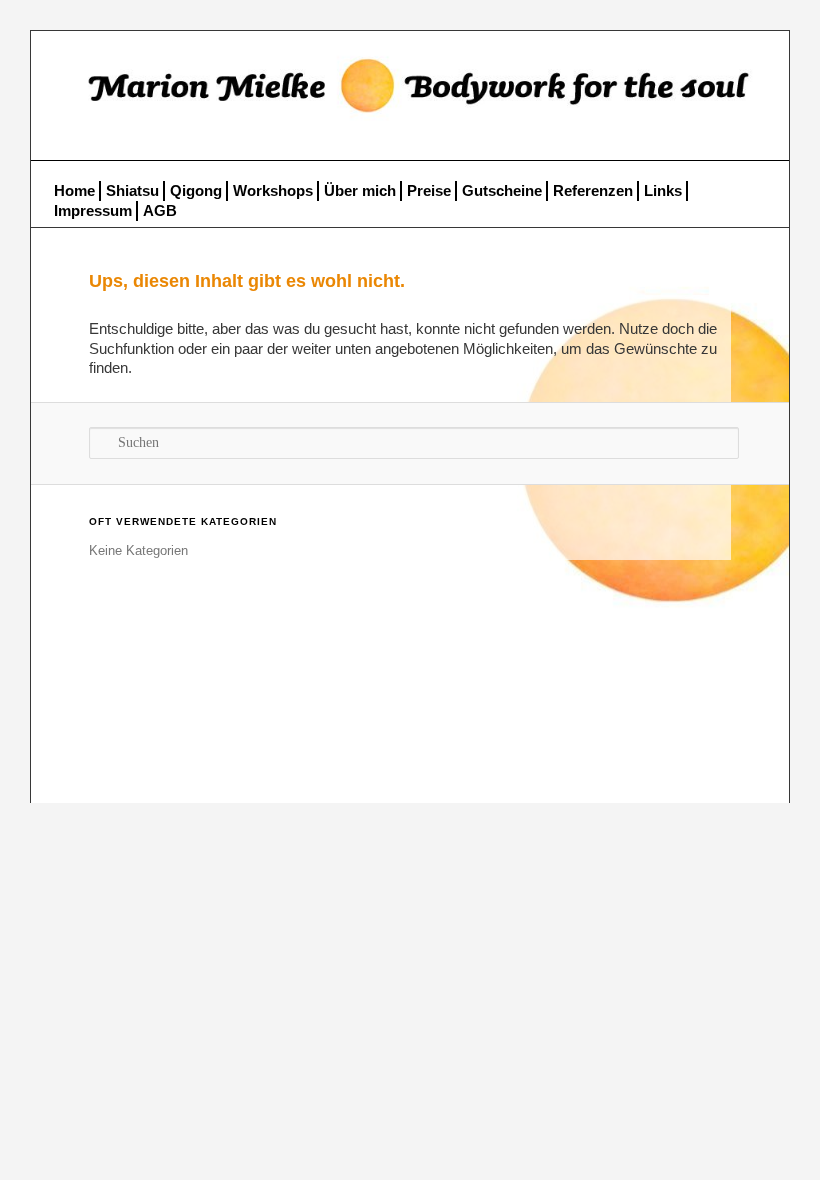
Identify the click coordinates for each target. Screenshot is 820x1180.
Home (74, 190)
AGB (160, 210)
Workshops (273, 190)
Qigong (196, 190)
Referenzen (593, 190)
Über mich (360, 190)
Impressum (93, 210)
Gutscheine (502, 190)
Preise (429, 190)
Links (663, 190)
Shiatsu (132, 190)
